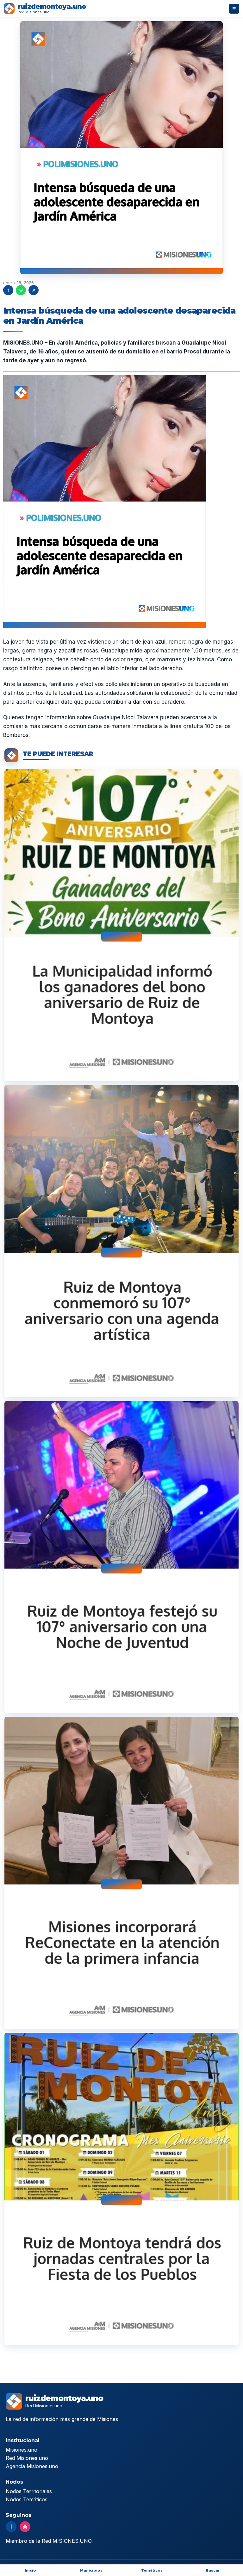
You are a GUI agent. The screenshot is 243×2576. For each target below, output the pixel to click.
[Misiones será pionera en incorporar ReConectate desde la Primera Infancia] (121, 1873)
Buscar (213, 2570)
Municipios (91, 2570)
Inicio (30, 2570)
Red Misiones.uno (27, 2458)
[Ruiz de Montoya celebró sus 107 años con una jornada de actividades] (121, 1241)
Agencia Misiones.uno (32, 2466)
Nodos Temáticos (27, 2499)
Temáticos (152, 2570)
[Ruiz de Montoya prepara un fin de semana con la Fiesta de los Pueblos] (121, 2189)
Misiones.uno (22, 2450)
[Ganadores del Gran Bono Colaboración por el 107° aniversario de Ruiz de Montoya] (121, 925)
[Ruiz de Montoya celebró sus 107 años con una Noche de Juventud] (121, 1557)
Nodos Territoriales (29, 2491)
